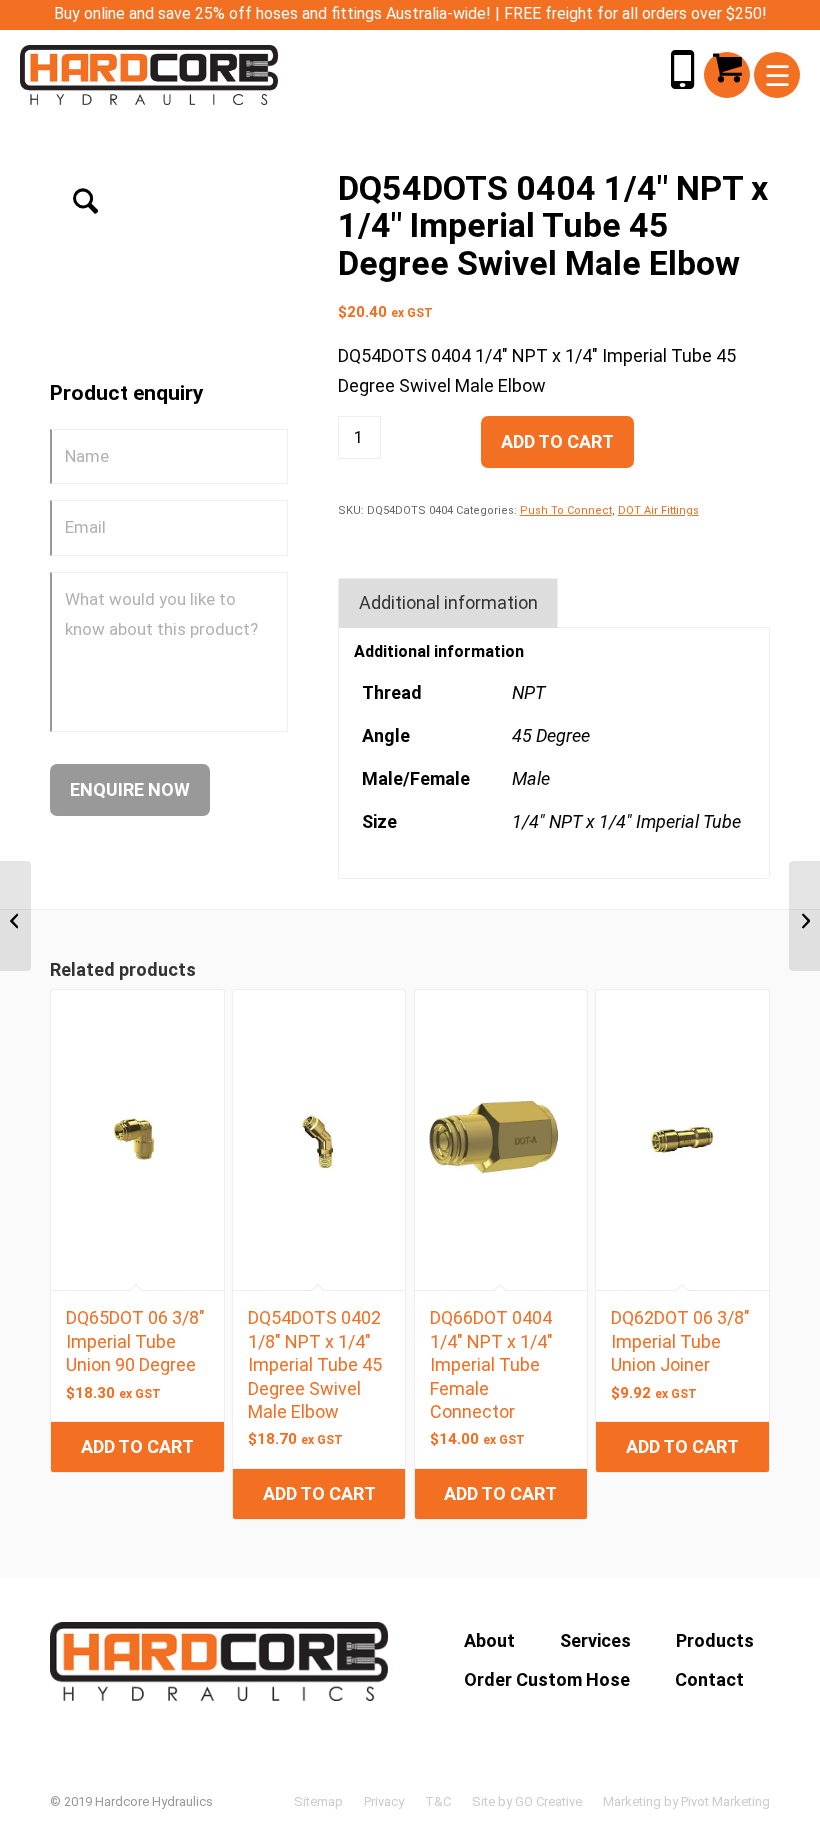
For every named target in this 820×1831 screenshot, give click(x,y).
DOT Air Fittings (658, 510)
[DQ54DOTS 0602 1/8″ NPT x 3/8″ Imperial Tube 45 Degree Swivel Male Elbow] (804, 916)
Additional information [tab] (448, 602)
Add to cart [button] (137, 1446)
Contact (709, 1679)
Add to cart (557, 441)
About (489, 1640)
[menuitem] (777, 75)
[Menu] (777, 75)
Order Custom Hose (547, 1679)
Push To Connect (566, 510)
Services (595, 1640)
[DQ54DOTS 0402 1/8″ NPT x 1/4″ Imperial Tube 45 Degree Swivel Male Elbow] (15, 916)
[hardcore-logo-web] (149, 75)
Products (715, 1640)
